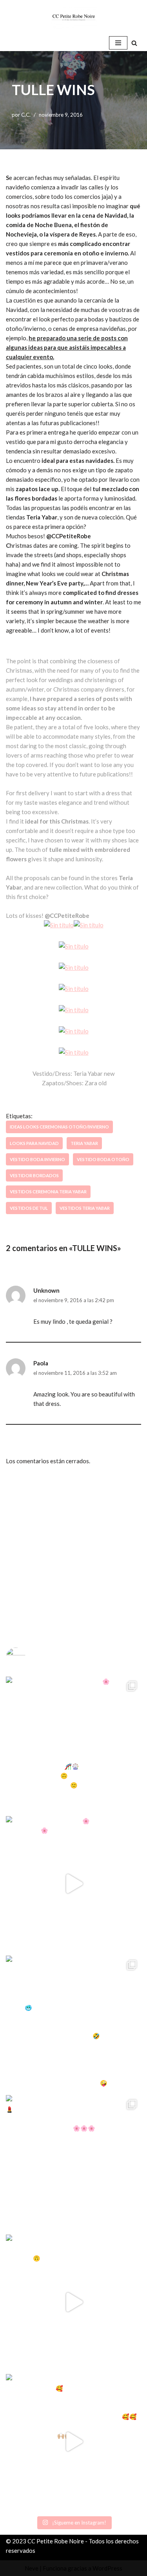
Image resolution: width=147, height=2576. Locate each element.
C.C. (26, 115)
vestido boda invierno (37, 1159)
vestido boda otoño (103, 1159)
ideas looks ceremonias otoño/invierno (59, 1127)
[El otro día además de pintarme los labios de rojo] (73, 2163)
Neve (32, 2568)
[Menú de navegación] (118, 43)
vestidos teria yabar (85, 1208)
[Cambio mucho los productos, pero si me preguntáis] (73, 2302)
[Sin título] (59, 925)
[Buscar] (134, 43)
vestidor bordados (34, 1175)
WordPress (107, 2568)
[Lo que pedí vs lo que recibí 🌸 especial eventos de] (73, 1884)
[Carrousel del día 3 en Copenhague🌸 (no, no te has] (73, 1744)
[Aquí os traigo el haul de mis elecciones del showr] (73, 2442)
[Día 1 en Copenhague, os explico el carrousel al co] (73, 2023)
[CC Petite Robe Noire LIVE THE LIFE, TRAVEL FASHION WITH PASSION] (74, 17)
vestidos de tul (29, 1208)
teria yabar (84, 1143)
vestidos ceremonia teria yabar (48, 1192)
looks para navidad (34, 1143)
